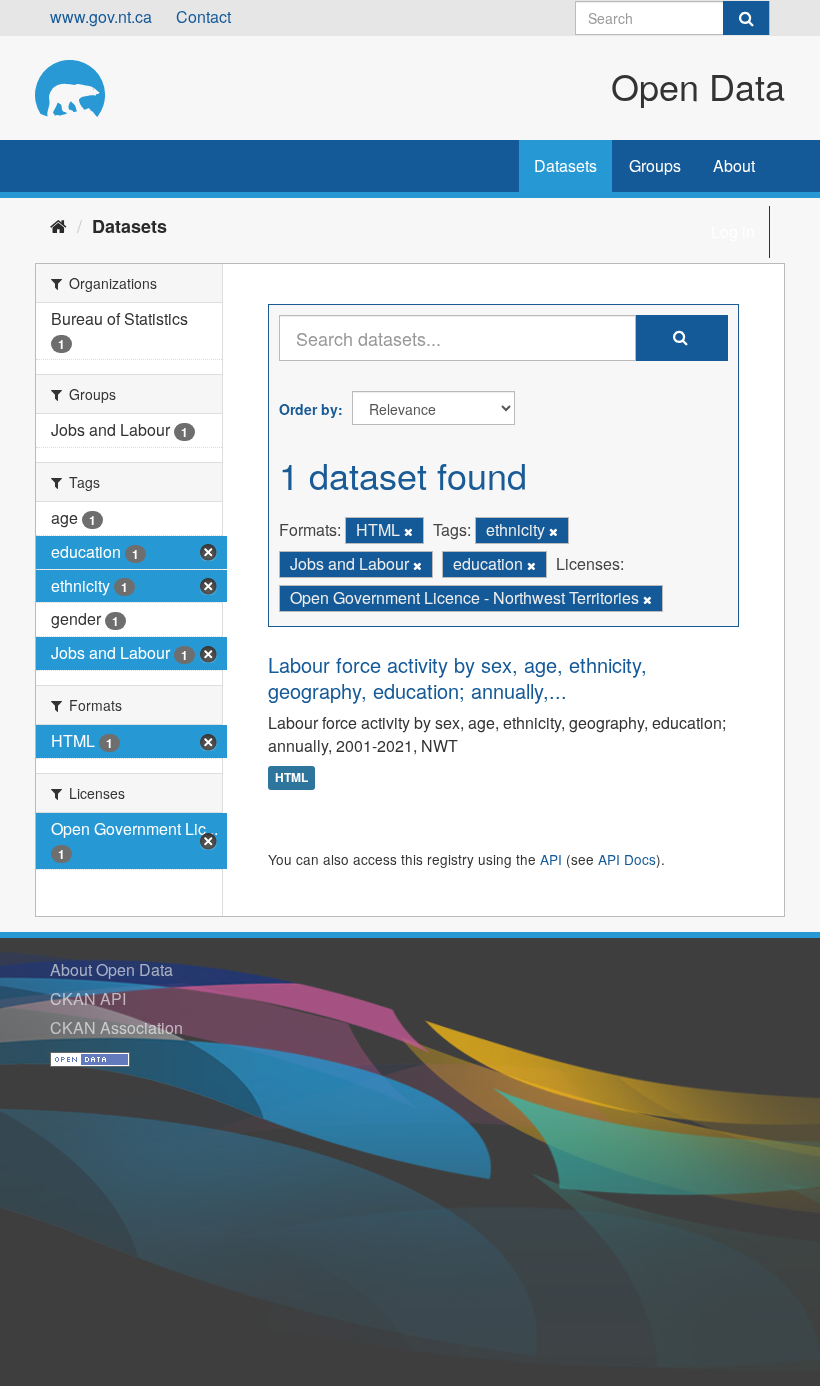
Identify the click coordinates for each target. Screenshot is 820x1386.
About (734, 165)
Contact (203, 16)
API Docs (627, 859)
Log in (733, 231)
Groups (655, 165)
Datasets (565, 165)
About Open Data (111, 969)
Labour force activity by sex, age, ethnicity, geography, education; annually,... (457, 677)
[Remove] (408, 531)
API (551, 859)
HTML (291, 778)
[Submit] (746, 18)
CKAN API (88, 998)
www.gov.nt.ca (101, 16)
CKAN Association (116, 1027)
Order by (308, 409)
